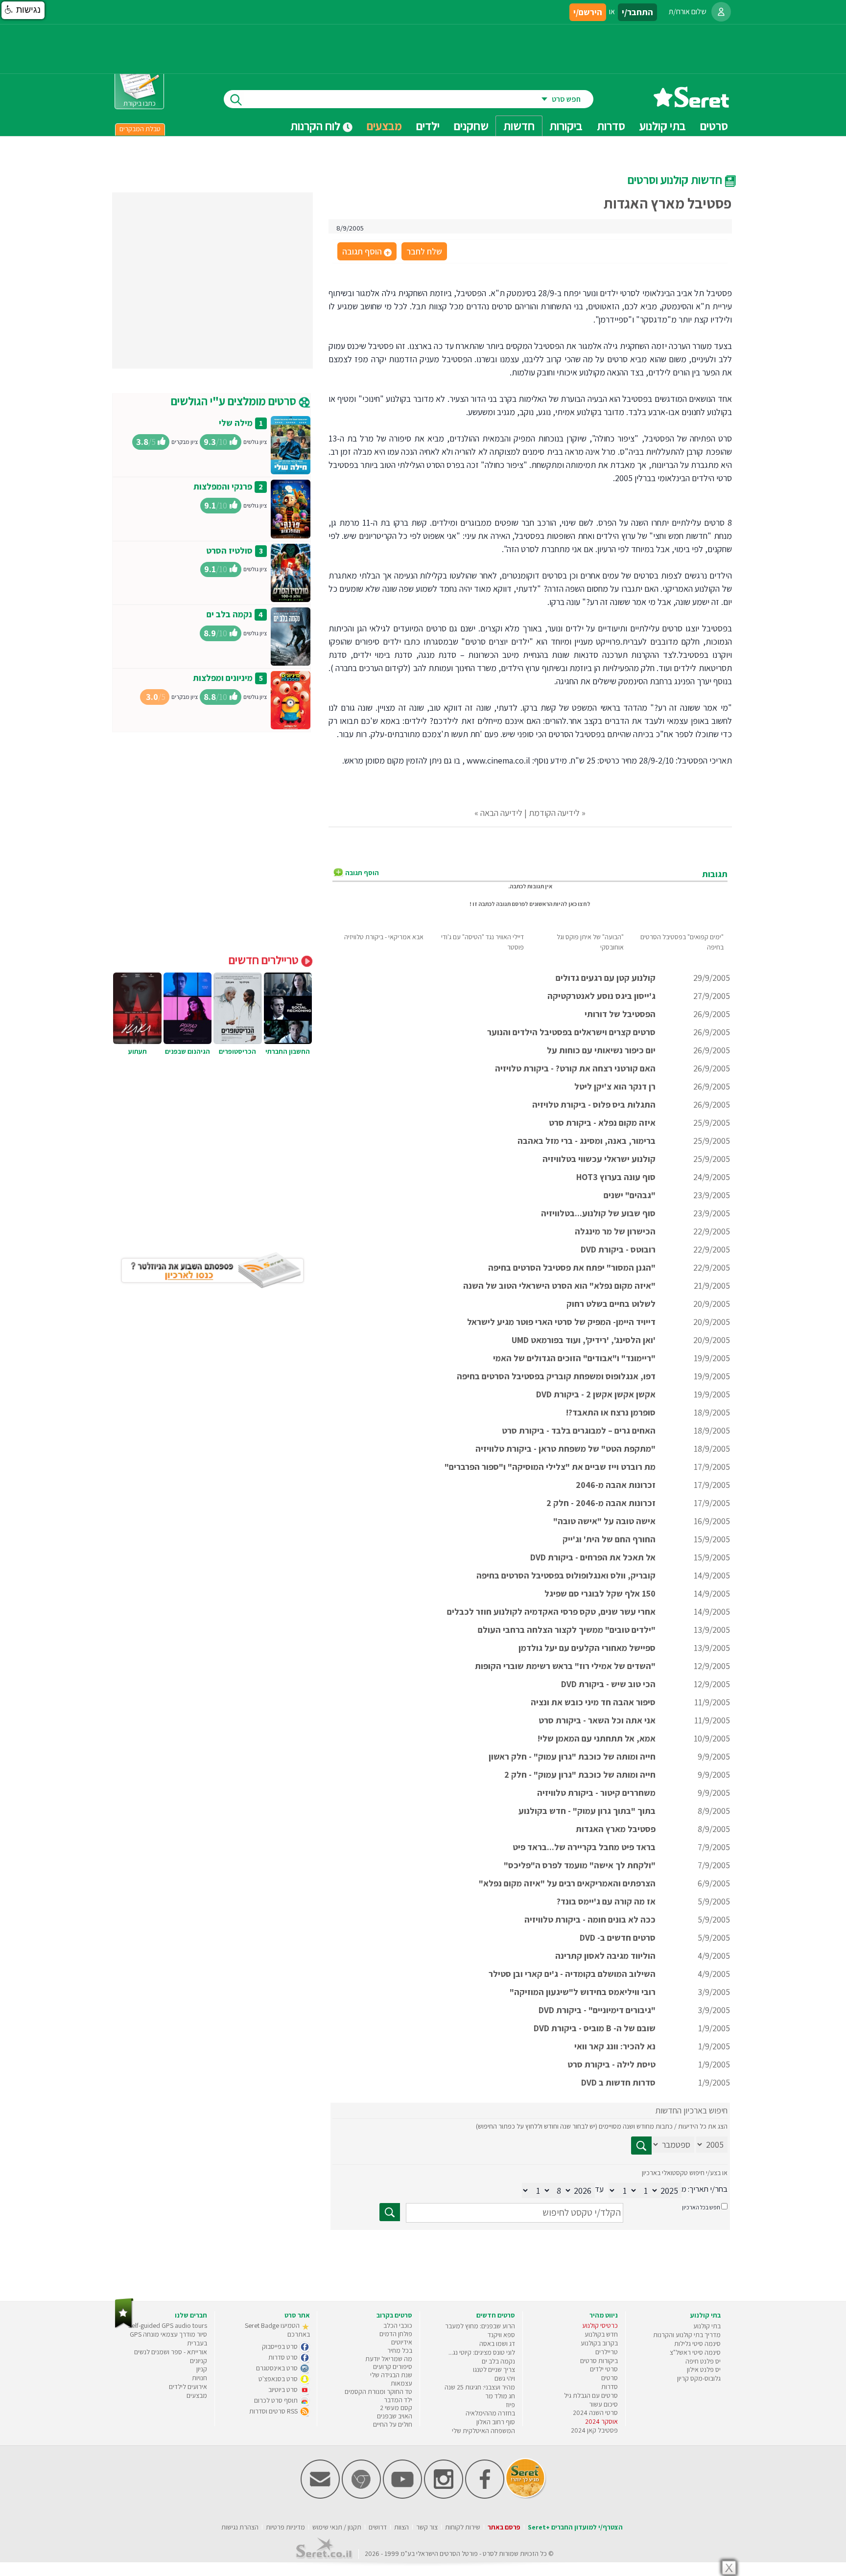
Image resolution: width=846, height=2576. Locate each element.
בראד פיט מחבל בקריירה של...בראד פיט (584, 1847)
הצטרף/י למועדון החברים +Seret (575, 2527)
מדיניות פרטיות (285, 2527)
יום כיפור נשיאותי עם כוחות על (601, 1050)
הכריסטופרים (237, 1051)
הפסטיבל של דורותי (620, 1014)
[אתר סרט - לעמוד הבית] (124, 2326)
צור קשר (427, 2527)
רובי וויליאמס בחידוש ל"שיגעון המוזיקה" (583, 1992)
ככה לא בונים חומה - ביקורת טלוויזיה (590, 1919)
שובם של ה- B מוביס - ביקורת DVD (595, 2028)
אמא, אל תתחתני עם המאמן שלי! (597, 1738)
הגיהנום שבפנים (188, 1051)
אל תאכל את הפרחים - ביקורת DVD (593, 1557)
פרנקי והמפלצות (223, 486)
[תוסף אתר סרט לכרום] (361, 2496)
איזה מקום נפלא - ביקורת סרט (602, 1123)
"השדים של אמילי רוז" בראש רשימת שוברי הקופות (565, 1666)
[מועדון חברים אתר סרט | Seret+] (320, 2496)
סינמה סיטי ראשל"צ (695, 2352)
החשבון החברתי (288, 1051)
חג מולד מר (500, 2396)
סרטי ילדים (604, 2369)
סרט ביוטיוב (284, 2390)
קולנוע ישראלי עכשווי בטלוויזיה (599, 1159)
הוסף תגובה (366, 252)
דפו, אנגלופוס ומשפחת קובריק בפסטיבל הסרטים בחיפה (556, 1376)
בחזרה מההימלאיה (490, 2413)
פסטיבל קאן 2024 (594, 2430)
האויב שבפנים (395, 2416)
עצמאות (401, 2383)
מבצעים (384, 126)
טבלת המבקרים (140, 129)
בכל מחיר (400, 2350)
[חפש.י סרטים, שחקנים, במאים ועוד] (234, 99)
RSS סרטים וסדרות (274, 2411)
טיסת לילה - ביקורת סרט (611, 2064)
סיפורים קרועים (393, 2367)
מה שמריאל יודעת (389, 2359)
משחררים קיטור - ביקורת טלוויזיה (596, 1793)
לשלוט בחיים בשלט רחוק (611, 1304)
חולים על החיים (393, 2424)
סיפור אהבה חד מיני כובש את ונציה (593, 1702)
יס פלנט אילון (704, 2369)
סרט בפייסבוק (281, 2346)
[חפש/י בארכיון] (390, 2212)
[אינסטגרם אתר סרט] (444, 2496)
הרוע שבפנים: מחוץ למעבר (480, 2326)
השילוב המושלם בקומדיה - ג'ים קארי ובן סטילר (572, 1974)
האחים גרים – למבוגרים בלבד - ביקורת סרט (579, 1430)
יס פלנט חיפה (703, 2361)
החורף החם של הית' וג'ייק (609, 1539)
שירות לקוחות (463, 2527)
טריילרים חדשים (265, 960)
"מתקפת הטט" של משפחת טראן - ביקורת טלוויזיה (565, 1449)
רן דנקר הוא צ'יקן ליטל (615, 1086)
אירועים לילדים (188, 2387)
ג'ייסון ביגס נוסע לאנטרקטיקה (601, 996)
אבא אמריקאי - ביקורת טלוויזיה (384, 937)
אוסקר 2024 (601, 2421)
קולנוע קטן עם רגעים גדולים (606, 978)
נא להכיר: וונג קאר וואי (615, 2046)
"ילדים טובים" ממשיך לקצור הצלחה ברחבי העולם (567, 1630)
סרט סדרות (284, 2357)
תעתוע (138, 1051)
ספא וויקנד (501, 2335)
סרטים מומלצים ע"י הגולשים (235, 401)
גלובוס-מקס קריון (699, 2378)
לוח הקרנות (317, 126)
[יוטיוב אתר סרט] (402, 2496)
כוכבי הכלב (398, 2325)
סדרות (610, 2387)
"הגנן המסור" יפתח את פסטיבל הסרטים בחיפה (572, 1267)
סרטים (610, 2378)
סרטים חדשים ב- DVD (618, 1938)
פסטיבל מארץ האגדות (616, 1829)
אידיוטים (402, 2342)
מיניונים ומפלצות (223, 678)
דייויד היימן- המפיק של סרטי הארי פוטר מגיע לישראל (561, 1322)
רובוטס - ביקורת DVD (618, 1249)
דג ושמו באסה (497, 2344)
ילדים (428, 126)
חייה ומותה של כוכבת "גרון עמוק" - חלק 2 (580, 1775)
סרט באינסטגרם (278, 2368)
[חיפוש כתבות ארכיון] (641, 2146)
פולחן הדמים (396, 2334)
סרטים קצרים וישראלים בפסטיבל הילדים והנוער (571, 1032)
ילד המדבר (398, 2400)
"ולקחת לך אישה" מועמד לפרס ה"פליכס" (580, 1865)
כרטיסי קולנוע (600, 2325)
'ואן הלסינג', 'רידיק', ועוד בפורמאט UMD (584, 1340)
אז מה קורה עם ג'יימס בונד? (606, 1901)
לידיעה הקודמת (554, 813)
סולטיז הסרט (229, 550)
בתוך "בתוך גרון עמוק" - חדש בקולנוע (587, 1811)
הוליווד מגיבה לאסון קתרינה (605, 1956)
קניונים (199, 2361)
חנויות (200, 2378)
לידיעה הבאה (501, 813)
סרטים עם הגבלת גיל (591, 2395)
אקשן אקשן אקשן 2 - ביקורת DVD (596, 1394)
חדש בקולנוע (601, 2334)
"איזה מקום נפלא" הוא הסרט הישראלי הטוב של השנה (559, 1286)
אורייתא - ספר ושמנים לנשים (171, 2352)
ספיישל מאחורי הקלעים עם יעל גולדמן (587, 1648)
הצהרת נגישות (240, 2527)
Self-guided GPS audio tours (168, 2325)
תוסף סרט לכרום (277, 2400)
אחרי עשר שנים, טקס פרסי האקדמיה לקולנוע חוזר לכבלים (551, 1612)
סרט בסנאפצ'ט (279, 2379)
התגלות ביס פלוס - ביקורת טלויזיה (594, 1104)
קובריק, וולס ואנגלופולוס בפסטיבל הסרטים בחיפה (566, 1575)
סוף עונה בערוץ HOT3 (616, 1177)
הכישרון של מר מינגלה (615, 1231)
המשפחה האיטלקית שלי (483, 2431)
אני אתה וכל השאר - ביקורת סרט (597, 1720)
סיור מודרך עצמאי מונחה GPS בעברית (168, 2339)
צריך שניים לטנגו (494, 2369)
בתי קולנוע (707, 2326)
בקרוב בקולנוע (599, 2343)
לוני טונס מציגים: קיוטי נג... (482, 2352)
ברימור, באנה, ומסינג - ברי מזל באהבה (587, 1141)
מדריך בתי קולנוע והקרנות (687, 2335)
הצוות (401, 2527)
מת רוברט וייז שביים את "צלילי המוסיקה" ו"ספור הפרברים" (550, 1467)
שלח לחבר (424, 251)
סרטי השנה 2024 (595, 2413)
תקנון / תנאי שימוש (337, 2527)
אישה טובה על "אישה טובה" (604, 1521)
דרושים (378, 2527)
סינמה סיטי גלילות (697, 2344)
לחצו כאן (579, 904)
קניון (202, 2369)
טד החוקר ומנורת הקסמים (378, 2391)
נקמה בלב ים (229, 614)
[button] (23, 10)
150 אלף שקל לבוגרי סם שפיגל (600, 1593)
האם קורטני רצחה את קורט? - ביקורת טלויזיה (575, 1068)
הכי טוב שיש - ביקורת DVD (608, 1684)
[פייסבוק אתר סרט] (485, 2496)
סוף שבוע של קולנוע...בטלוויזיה (598, 1213)
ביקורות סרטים (599, 2361)
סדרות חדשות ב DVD (618, 2082)
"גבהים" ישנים (630, 1195)
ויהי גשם (505, 2378)
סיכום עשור (603, 2404)
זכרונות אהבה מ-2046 (616, 1485)
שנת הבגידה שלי (391, 2375)
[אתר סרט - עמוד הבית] (691, 104)
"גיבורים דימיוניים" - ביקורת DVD (597, 2010)
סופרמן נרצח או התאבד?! (611, 1412)
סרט (488, 2553)
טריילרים (607, 2352)
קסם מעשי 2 (396, 2408)
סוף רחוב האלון (496, 2422)
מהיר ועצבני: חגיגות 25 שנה (480, 2387)
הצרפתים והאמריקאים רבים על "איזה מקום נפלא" (567, 1883)
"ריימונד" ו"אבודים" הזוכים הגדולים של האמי (574, 1358)
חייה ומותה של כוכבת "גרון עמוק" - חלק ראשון (572, 1756)
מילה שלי (236, 423)
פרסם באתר (504, 2527)
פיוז (510, 2405)
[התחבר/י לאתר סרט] (721, 12)
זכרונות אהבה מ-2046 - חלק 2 (601, 1503)
